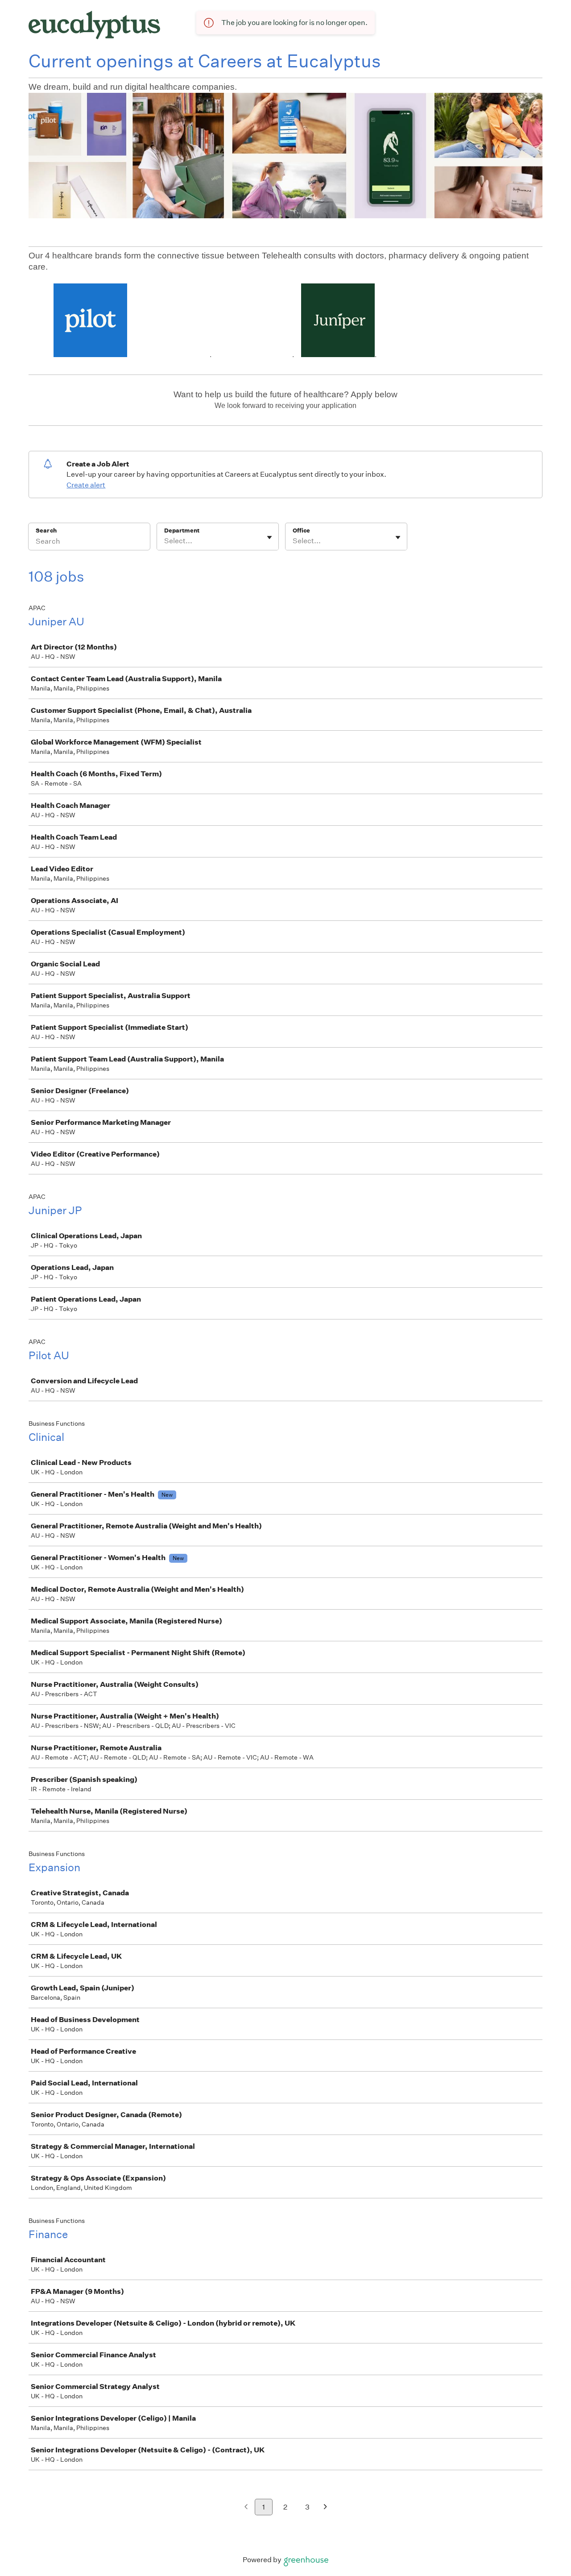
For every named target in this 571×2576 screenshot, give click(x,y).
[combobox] (165, 541)
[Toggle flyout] (269, 537)
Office (301, 531)
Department (182, 531)
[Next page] (325, 2507)
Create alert (86, 485)
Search (46, 531)
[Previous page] (246, 2507)
